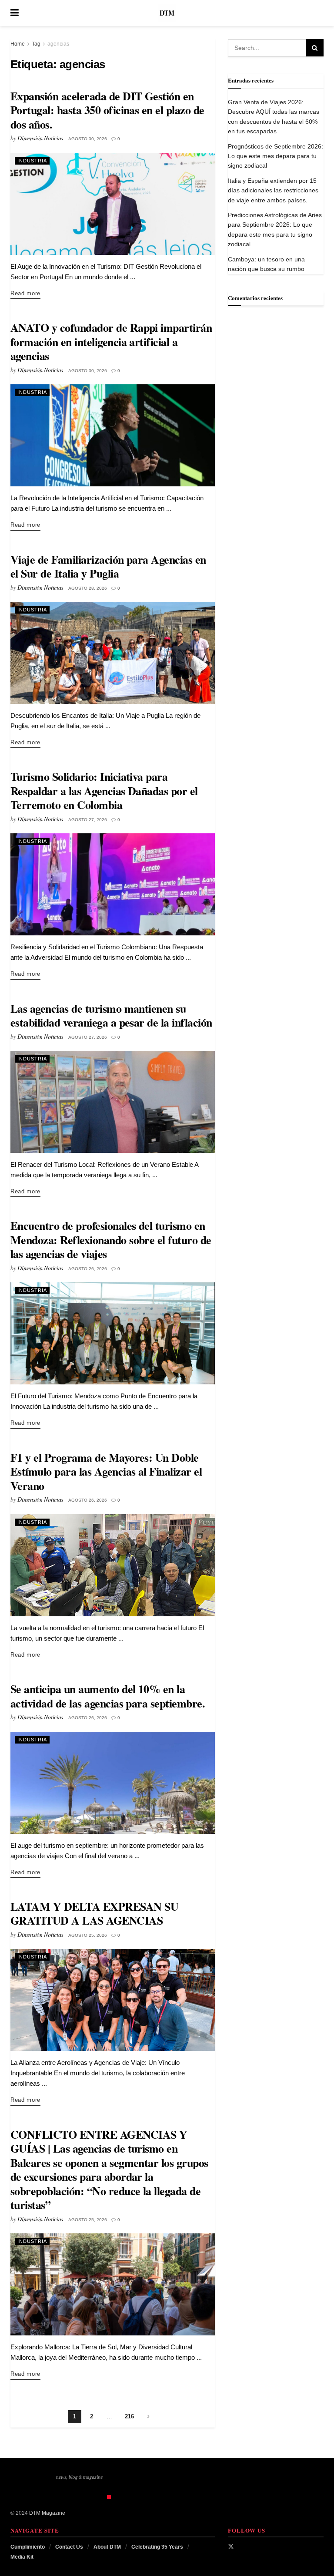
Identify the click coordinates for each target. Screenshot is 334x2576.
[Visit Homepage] (167, 13)
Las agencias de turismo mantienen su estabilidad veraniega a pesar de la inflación (111, 1016)
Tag (36, 44)
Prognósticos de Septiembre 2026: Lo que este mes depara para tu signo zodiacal (276, 156)
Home (18, 44)
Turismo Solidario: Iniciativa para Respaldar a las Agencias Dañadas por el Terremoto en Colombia (104, 791)
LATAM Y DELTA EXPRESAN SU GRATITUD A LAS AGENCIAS (94, 1914)
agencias (58, 44)
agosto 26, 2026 (88, 1269)
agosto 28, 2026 (88, 588)
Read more (25, 293)
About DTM (107, 2547)
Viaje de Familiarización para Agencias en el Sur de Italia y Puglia (108, 566)
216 (129, 2416)
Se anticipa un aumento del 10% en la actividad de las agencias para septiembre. (108, 1696)
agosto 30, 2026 (88, 139)
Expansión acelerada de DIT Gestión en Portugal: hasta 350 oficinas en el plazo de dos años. (107, 110)
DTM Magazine (47, 2513)
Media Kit (22, 2557)
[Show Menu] (15, 13)
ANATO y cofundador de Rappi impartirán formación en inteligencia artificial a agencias (111, 342)
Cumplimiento (28, 2547)
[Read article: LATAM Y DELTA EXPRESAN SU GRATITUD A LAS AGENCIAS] (113, 2000)
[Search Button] (319, 13)
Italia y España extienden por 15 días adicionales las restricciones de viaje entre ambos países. (273, 190)
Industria (32, 161)
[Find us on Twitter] (231, 2546)
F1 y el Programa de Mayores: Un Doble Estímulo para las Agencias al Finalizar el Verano (106, 1471)
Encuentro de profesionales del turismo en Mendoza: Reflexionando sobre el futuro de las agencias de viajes (111, 1240)
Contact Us (69, 2547)
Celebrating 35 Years (157, 2547)
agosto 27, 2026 (88, 820)
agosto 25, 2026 (88, 1935)
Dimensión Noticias (40, 138)
